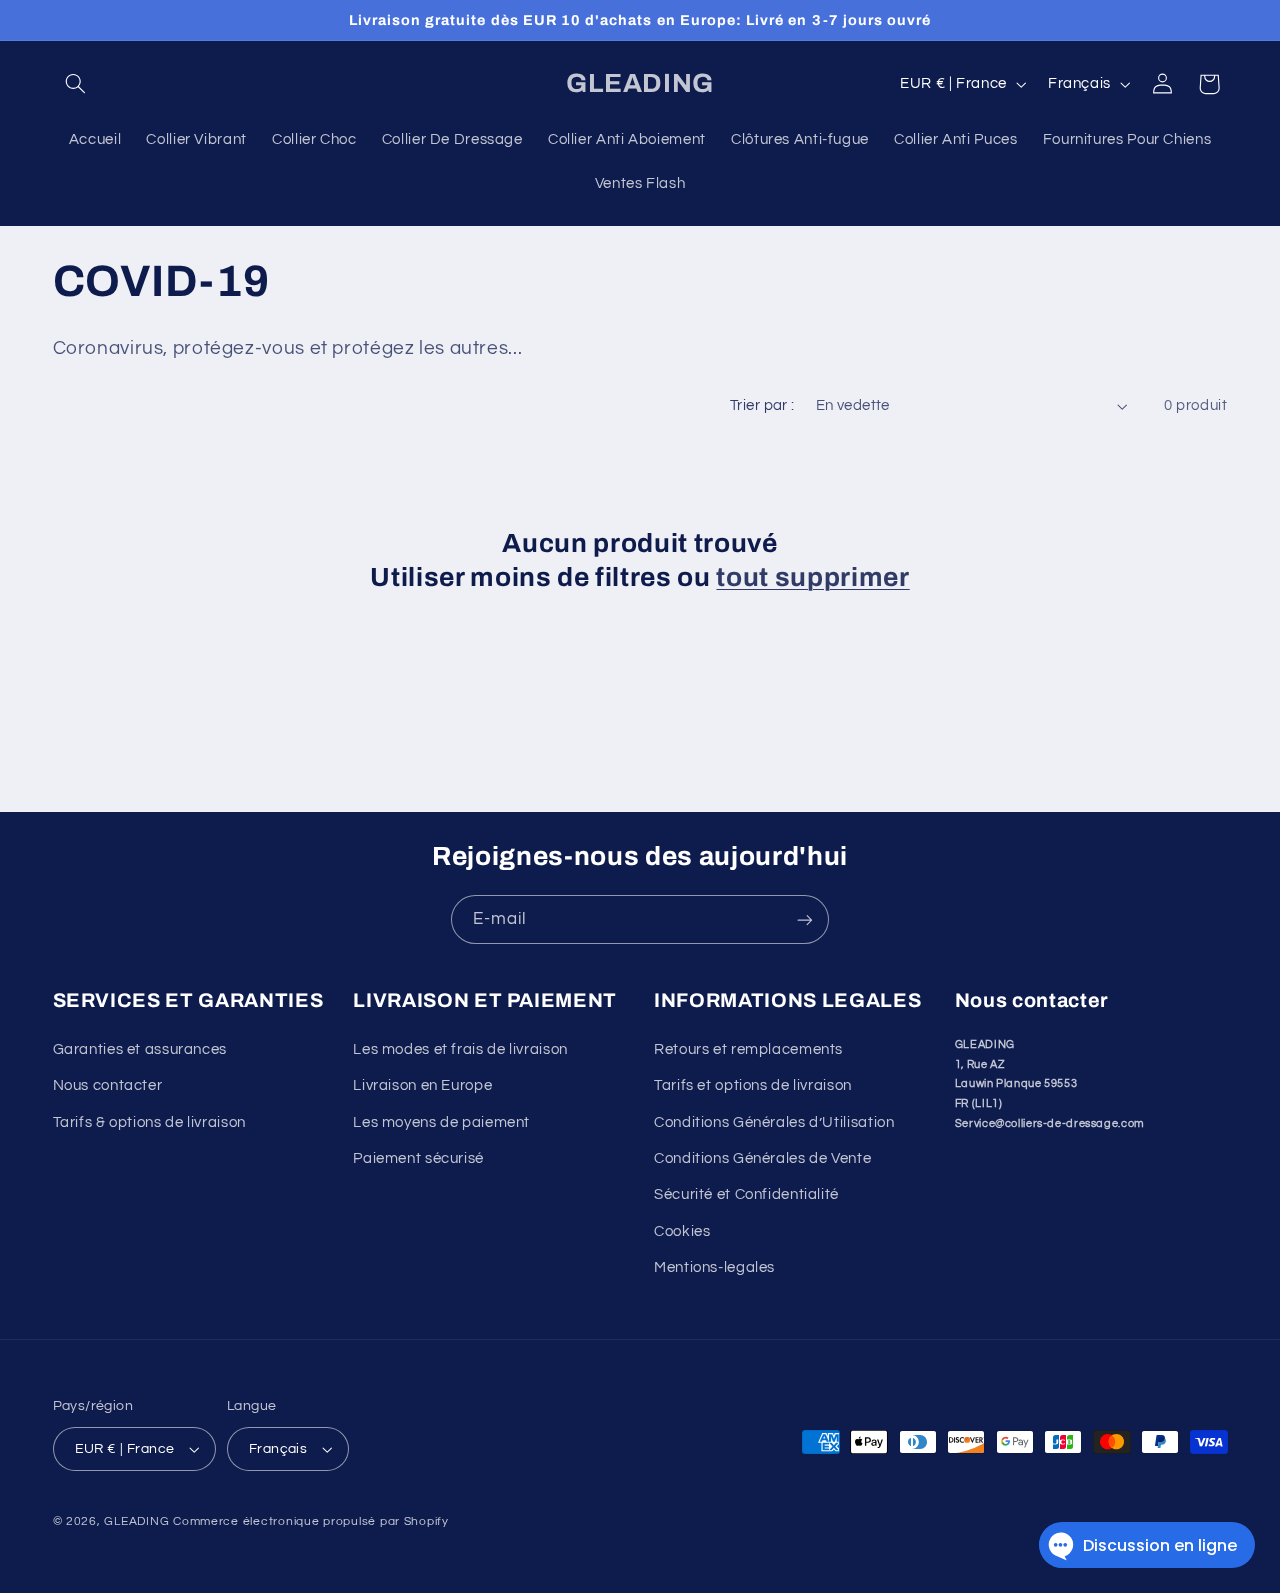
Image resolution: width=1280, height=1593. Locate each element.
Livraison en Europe (422, 1085)
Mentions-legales (714, 1267)
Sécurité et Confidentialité (746, 1194)
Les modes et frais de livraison (460, 1049)
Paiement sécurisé (418, 1158)
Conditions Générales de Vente (762, 1158)
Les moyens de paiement (441, 1122)
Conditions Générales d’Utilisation (774, 1122)
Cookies (682, 1231)
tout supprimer (812, 577)
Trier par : (762, 405)
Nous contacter (108, 1085)
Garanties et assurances (140, 1049)
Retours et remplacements (748, 1049)
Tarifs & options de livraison (149, 1122)
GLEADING (136, 1521)
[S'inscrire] (805, 919)
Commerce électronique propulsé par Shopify (311, 1521)
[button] (76, 84)
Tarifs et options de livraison (753, 1085)
